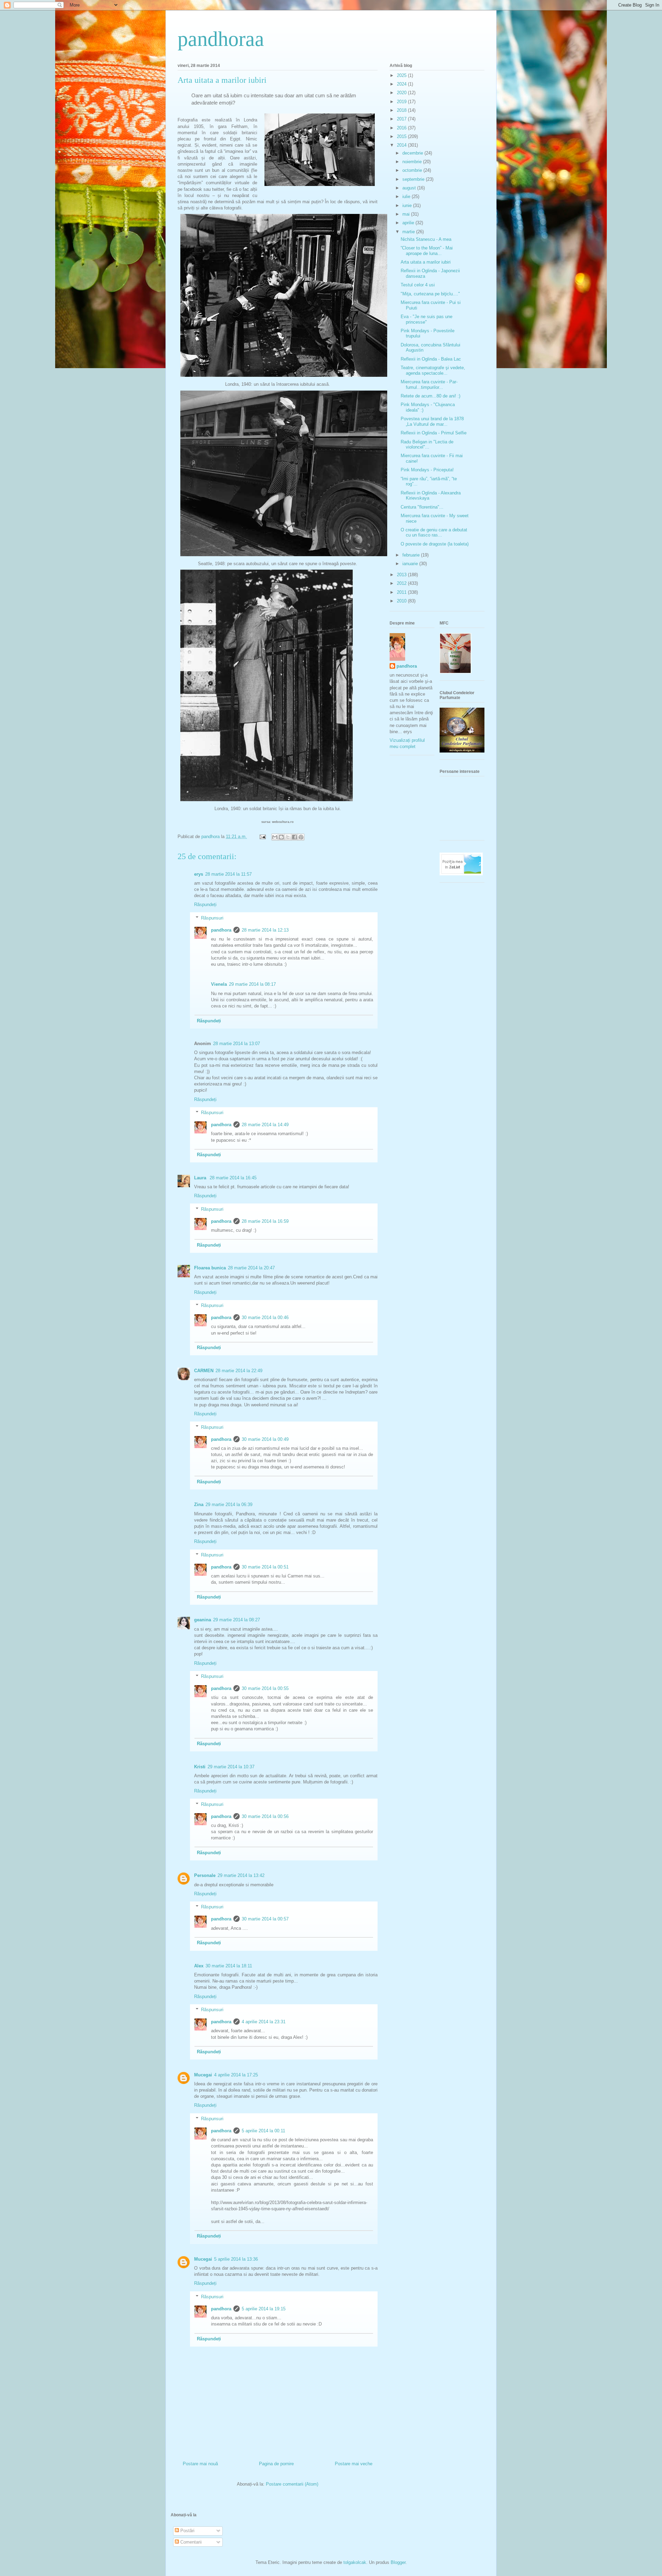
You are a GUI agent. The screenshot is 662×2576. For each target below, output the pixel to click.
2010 (402, 601)
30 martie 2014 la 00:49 (265, 1439)
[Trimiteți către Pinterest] (301, 837)
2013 (402, 575)
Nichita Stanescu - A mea (426, 239)
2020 (402, 93)
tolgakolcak (355, 2562)
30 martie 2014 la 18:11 (229, 1966)
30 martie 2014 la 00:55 (265, 1688)
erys (199, 874)
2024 (402, 84)
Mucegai (203, 2075)
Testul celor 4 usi (418, 285)
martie (409, 232)
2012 (402, 583)
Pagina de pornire (276, 2464)
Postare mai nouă (200, 2464)
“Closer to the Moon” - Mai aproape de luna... (427, 251)
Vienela (219, 984)
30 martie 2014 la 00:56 (265, 1816)
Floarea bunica (210, 1268)
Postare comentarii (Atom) (292, 2484)
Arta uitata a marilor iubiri (426, 262)
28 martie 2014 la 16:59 (265, 1221)
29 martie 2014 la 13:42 (241, 1875)
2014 (402, 145)
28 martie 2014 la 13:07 (237, 1044)
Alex (199, 1966)
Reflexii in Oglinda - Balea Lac (431, 359)
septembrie (414, 179)
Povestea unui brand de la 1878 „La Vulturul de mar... (432, 421)
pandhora (221, 930)
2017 (402, 119)
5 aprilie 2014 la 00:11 (263, 2131)
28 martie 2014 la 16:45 (233, 1178)
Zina (199, 1505)
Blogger (398, 2562)
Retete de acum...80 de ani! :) (430, 396)
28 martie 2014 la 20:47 (251, 1268)
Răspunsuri (212, 918)
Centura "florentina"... (422, 507)
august (410, 188)
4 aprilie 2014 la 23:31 (264, 2022)
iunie (408, 205)
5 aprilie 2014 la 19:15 (264, 2309)
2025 (402, 75)
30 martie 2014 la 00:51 (265, 1567)
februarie (412, 555)
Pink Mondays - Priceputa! (427, 470)
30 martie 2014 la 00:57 (265, 1919)
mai (407, 214)
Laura (201, 1178)
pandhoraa (221, 39)
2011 (402, 592)
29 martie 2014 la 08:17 (252, 984)
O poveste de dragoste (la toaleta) (435, 544)
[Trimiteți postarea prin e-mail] (262, 837)
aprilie (409, 223)
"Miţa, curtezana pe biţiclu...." (430, 294)
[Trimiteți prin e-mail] (275, 837)
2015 (402, 136)
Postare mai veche (354, 2464)
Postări (187, 2531)
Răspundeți (205, 904)
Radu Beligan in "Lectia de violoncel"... (427, 445)
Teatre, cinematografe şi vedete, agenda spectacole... (433, 370)
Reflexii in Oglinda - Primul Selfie (434, 433)
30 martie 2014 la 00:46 (265, 1318)
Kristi (200, 1767)
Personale (205, 1875)
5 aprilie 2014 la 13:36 (236, 2259)
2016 (402, 128)
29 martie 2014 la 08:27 (237, 1620)
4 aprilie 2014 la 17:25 (236, 2075)
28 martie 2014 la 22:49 (239, 1371)
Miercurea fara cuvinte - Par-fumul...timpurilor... (429, 385)
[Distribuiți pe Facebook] (294, 837)
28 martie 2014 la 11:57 (228, 874)
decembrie (413, 153)
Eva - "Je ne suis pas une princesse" (427, 319)
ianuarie (411, 564)
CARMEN (204, 1371)
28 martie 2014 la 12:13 (265, 930)
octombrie (413, 170)
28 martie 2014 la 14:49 (265, 1125)
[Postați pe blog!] (281, 837)
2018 (402, 110)
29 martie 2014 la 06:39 (229, 1505)
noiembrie (413, 162)
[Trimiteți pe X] (288, 837)
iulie (407, 196)
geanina (203, 1620)
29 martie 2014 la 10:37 (231, 1767)
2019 (402, 102)
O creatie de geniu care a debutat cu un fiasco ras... (434, 533)
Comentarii (190, 2542)
